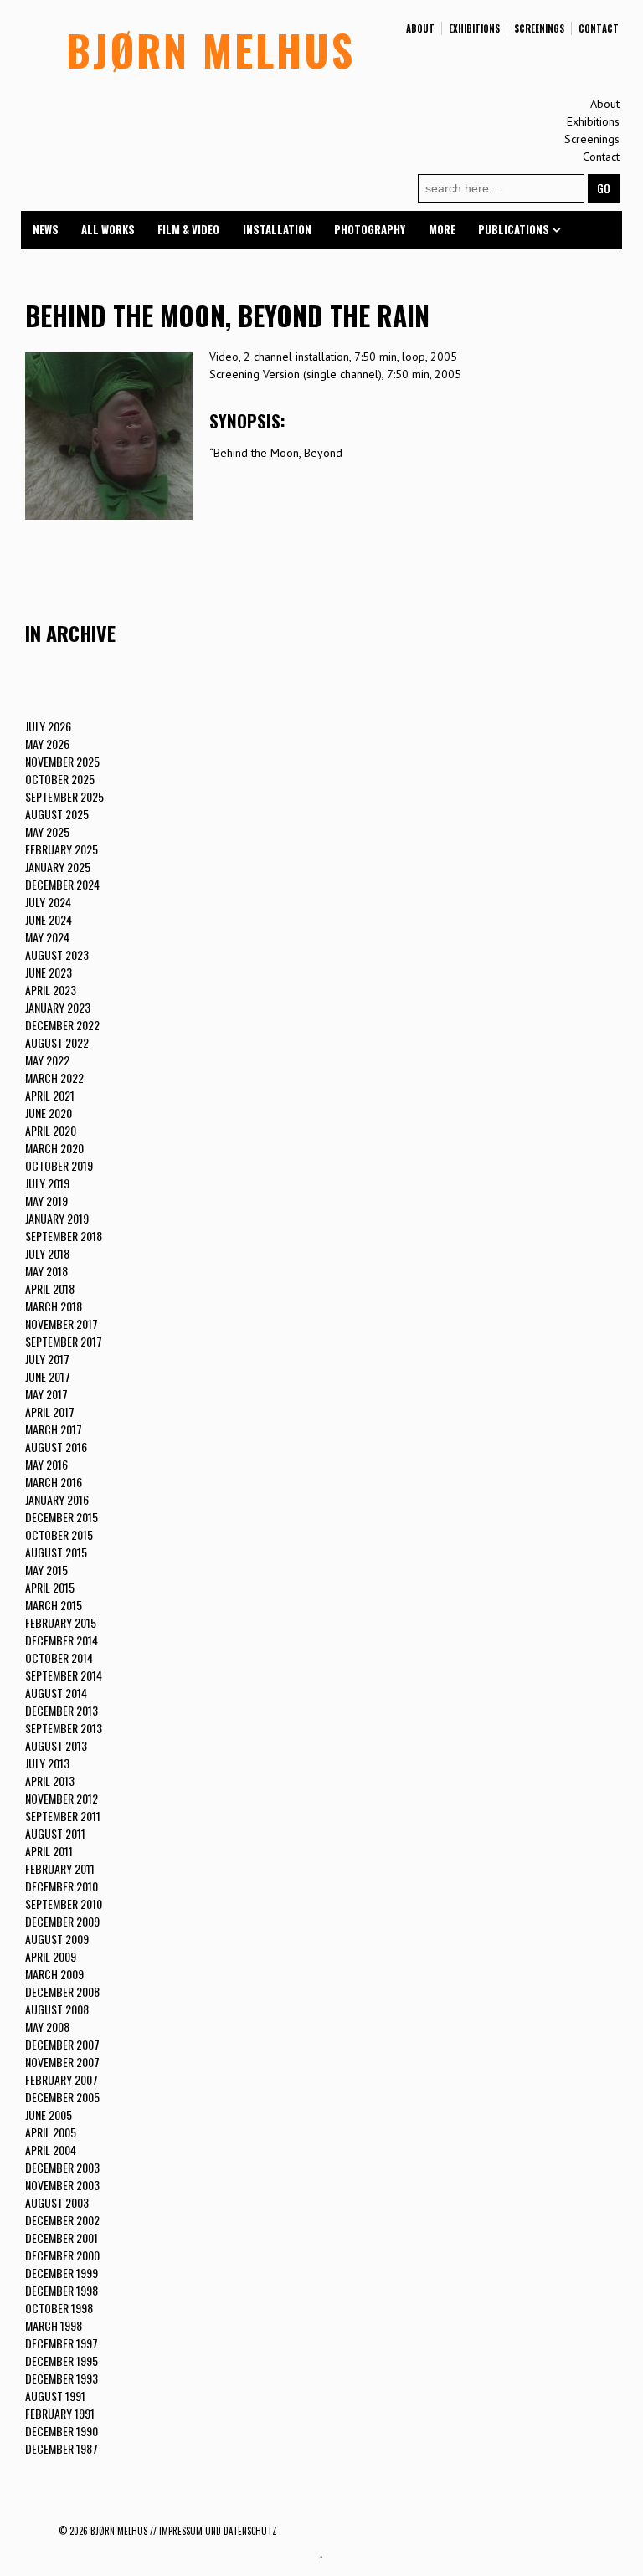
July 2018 (47, 1253)
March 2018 (54, 1306)
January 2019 (57, 1218)
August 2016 (56, 1447)
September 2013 (64, 1728)
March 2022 (54, 1078)
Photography (370, 229)
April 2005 (51, 2132)
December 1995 (62, 2360)
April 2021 (50, 1095)
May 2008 (47, 2027)
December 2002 (62, 2220)
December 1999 (62, 2273)
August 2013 (56, 1745)
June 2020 (49, 1113)
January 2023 (58, 1007)
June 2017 (48, 1376)
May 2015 (46, 1570)
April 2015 (50, 1587)
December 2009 (62, 1921)
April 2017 (50, 1411)
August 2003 (57, 2202)
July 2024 (48, 902)
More (442, 229)
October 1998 (59, 2308)
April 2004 (51, 2150)
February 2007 (62, 2079)
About (420, 28)
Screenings (539, 28)
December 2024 (62, 884)
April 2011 (49, 1851)
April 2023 (51, 990)
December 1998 (62, 2290)
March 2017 (54, 1429)
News (46, 229)
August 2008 (57, 2009)
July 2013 (47, 1763)
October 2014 (59, 1657)
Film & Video (188, 229)
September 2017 (64, 1341)
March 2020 (54, 1148)
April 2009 (51, 1956)
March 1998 (54, 2325)
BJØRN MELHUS (211, 49)
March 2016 (54, 1482)
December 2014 (62, 1640)
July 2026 (48, 726)
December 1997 (62, 2343)
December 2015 (62, 1517)
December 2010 (62, 1886)
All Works (108, 229)
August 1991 (55, 2396)
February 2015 (61, 1622)
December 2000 (62, 2255)
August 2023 (57, 954)
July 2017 (47, 1359)
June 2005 (49, 2114)
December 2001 (62, 2237)
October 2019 (59, 1165)
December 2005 (62, 2097)
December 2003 (62, 2167)
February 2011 (60, 1868)
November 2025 (62, 761)
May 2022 (47, 1060)
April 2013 (50, 1781)
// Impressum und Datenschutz (213, 2531)
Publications (514, 229)
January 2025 (58, 867)
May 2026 (47, 744)
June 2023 (49, 972)
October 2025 (60, 779)
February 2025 (62, 849)
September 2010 (64, 1904)
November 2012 (62, 1798)
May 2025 (47, 831)
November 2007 (62, 2062)
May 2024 (47, 937)
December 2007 (62, 2044)
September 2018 (64, 1236)
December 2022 (62, 1025)
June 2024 (49, 919)
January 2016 (57, 1499)
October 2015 (59, 1534)
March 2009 (54, 1974)
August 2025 (57, 814)
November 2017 (62, 1324)
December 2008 (62, 1991)
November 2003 (62, 2185)
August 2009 (57, 1939)
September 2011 (63, 1816)
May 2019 (46, 1201)
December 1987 (62, 2448)
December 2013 (62, 1710)
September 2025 (64, 796)
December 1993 (62, 2378)
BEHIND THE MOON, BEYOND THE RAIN (227, 315)
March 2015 (54, 1605)
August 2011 (55, 1833)
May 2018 (46, 1271)
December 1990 (62, 2431)
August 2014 (56, 1693)
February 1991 (60, 2413)
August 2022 (57, 1042)
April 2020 (51, 1130)
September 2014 (64, 1675)
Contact (599, 28)
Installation (277, 229)
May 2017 (46, 1394)
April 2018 (50, 1288)
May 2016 (46, 1464)
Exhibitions (474, 28)
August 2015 (56, 1552)
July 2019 (47, 1183)
